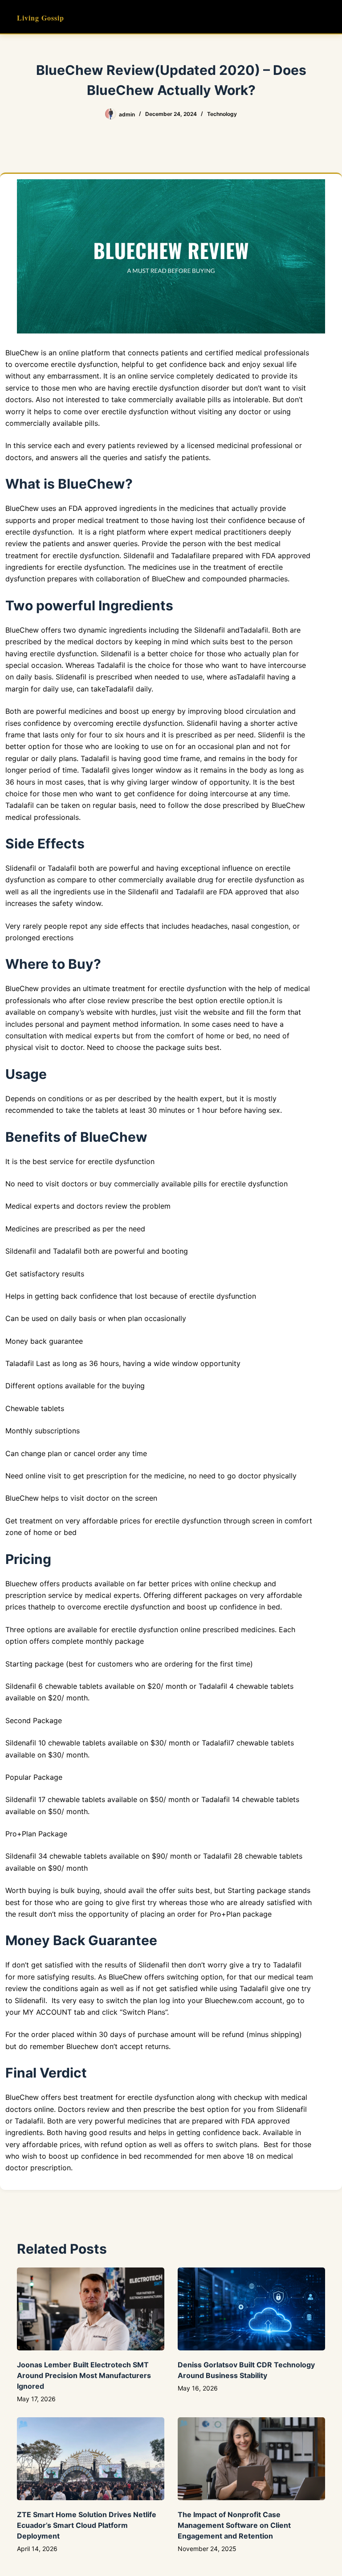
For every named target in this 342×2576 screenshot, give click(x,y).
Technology (222, 114)
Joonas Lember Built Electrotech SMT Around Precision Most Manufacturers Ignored (84, 2375)
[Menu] (321, 17)
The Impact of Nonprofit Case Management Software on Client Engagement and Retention (234, 2525)
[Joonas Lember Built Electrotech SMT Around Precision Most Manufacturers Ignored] (91, 2309)
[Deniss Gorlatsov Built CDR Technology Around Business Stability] (251, 2309)
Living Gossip (41, 18)
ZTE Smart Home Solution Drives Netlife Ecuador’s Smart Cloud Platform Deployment (87, 2525)
